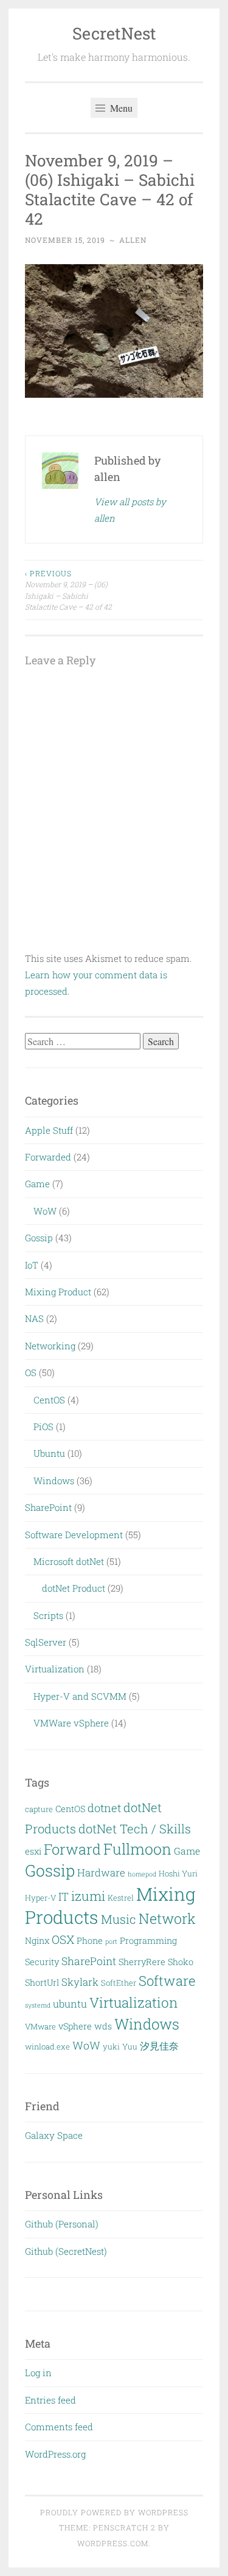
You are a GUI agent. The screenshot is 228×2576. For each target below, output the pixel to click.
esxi (33, 1851)
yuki (111, 2046)
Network (167, 1918)
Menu (120, 108)
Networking (50, 1346)
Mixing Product (58, 1292)
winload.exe (47, 2046)
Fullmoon (137, 1849)
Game (37, 1184)
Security (42, 1962)
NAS (34, 1318)
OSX (63, 1939)
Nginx (37, 1941)
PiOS (43, 1426)
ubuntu (70, 2004)
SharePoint (48, 1507)
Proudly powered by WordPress (114, 2512)
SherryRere (142, 1962)
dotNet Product (74, 1588)
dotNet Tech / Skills (135, 1828)
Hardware (101, 1872)
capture (39, 1809)
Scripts (48, 1615)
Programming (148, 1941)
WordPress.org (55, 2454)
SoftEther (119, 1983)
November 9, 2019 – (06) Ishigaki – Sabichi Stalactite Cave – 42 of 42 (68, 590)
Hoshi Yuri (178, 1873)
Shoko (181, 1962)
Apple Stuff (49, 1130)
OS (31, 1372)
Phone (90, 1941)
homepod (142, 1874)
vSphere (75, 2026)
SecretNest (114, 33)
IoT (32, 1265)
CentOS (49, 1400)
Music (119, 1919)
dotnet (104, 1808)
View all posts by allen (130, 510)
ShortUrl (42, 1982)
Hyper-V (40, 1898)
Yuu (130, 2046)
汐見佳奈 (159, 2046)
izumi (88, 1896)
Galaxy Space (54, 2135)
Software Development (74, 1535)
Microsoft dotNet (69, 1561)
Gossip (39, 1238)
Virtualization (55, 1669)
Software (167, 1981)
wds (103, 2026)
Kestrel (121, 1898)
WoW (45, 1211)
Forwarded (48, 1157)
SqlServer (46, 1642)
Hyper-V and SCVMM (80, 1696)
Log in (38, 2373)
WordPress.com (113, 2543)
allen (133, 240)
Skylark (80, 1982)
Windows (54, 1481)
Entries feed (50, 2400)
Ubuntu (49, 1453)
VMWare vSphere (71, 1723)
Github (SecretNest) (66, 2251)
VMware (40, 2026)
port (111, 1941)
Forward (72, 1849)
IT (64, 1896)
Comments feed (59, 2427)
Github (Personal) (62, 2224)
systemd (38, 2005)
